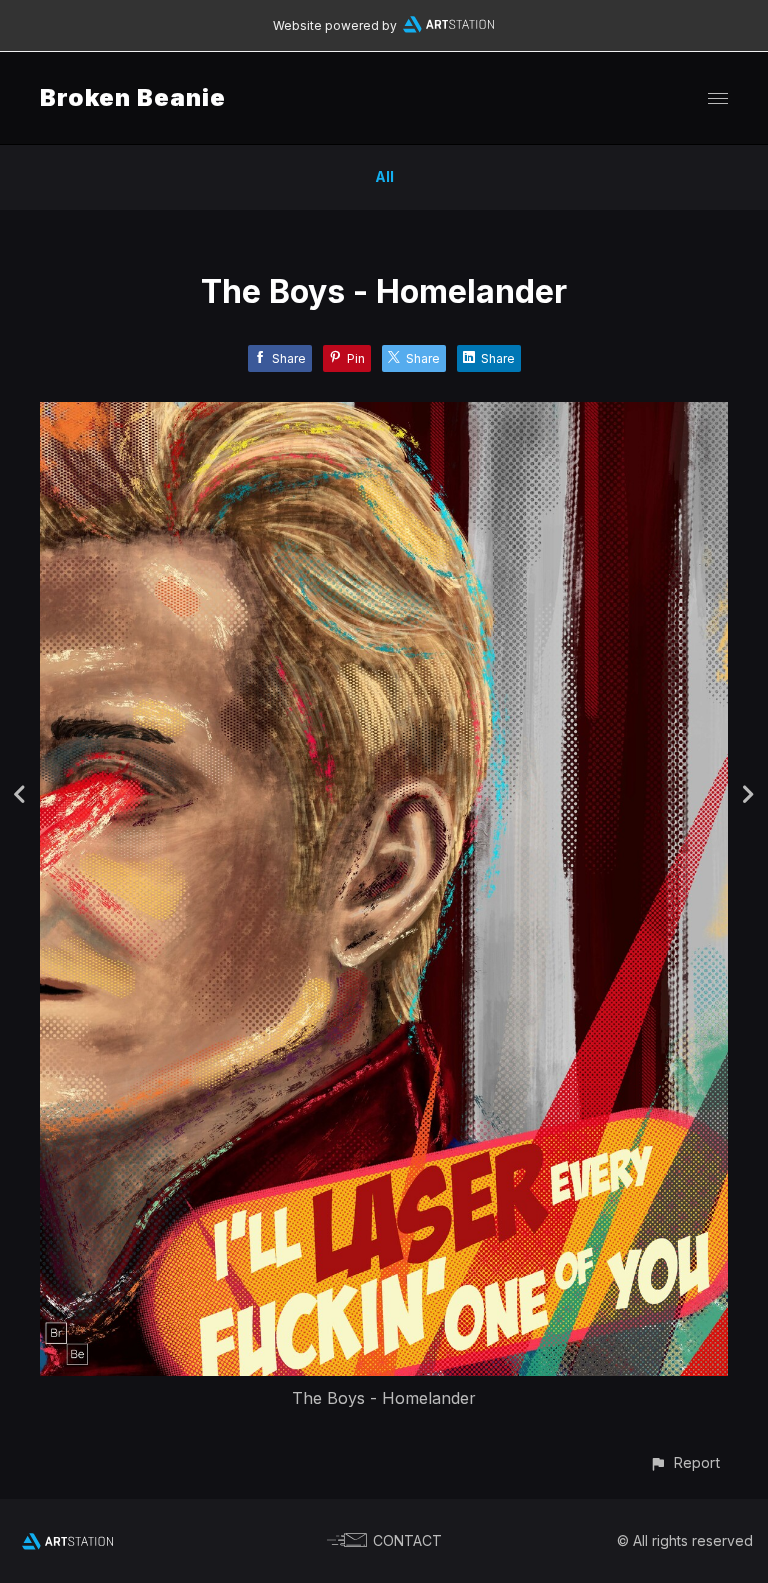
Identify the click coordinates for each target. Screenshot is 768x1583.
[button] (684, 1462)
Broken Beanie (133, 97)
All (384, 176)
